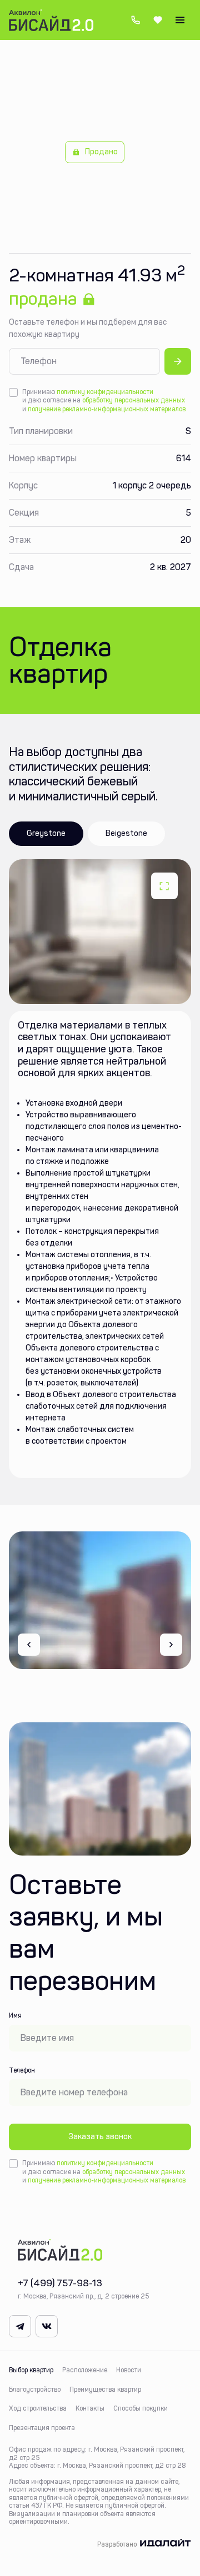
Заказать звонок (100, 2137)
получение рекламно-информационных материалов (107, 409)
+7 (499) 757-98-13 (136, 20)
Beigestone (126, 833)
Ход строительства (38, 2408)
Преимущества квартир (105, 2390)
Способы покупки (141, 2408)
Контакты (90, 2408)
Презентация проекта (42, 2428)
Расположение (85, 2370)
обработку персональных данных (134, 400)
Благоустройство (35, 2390)
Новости (129, 2370)
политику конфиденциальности (105, 392)
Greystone (46, 833)
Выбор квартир (31, 2370)
